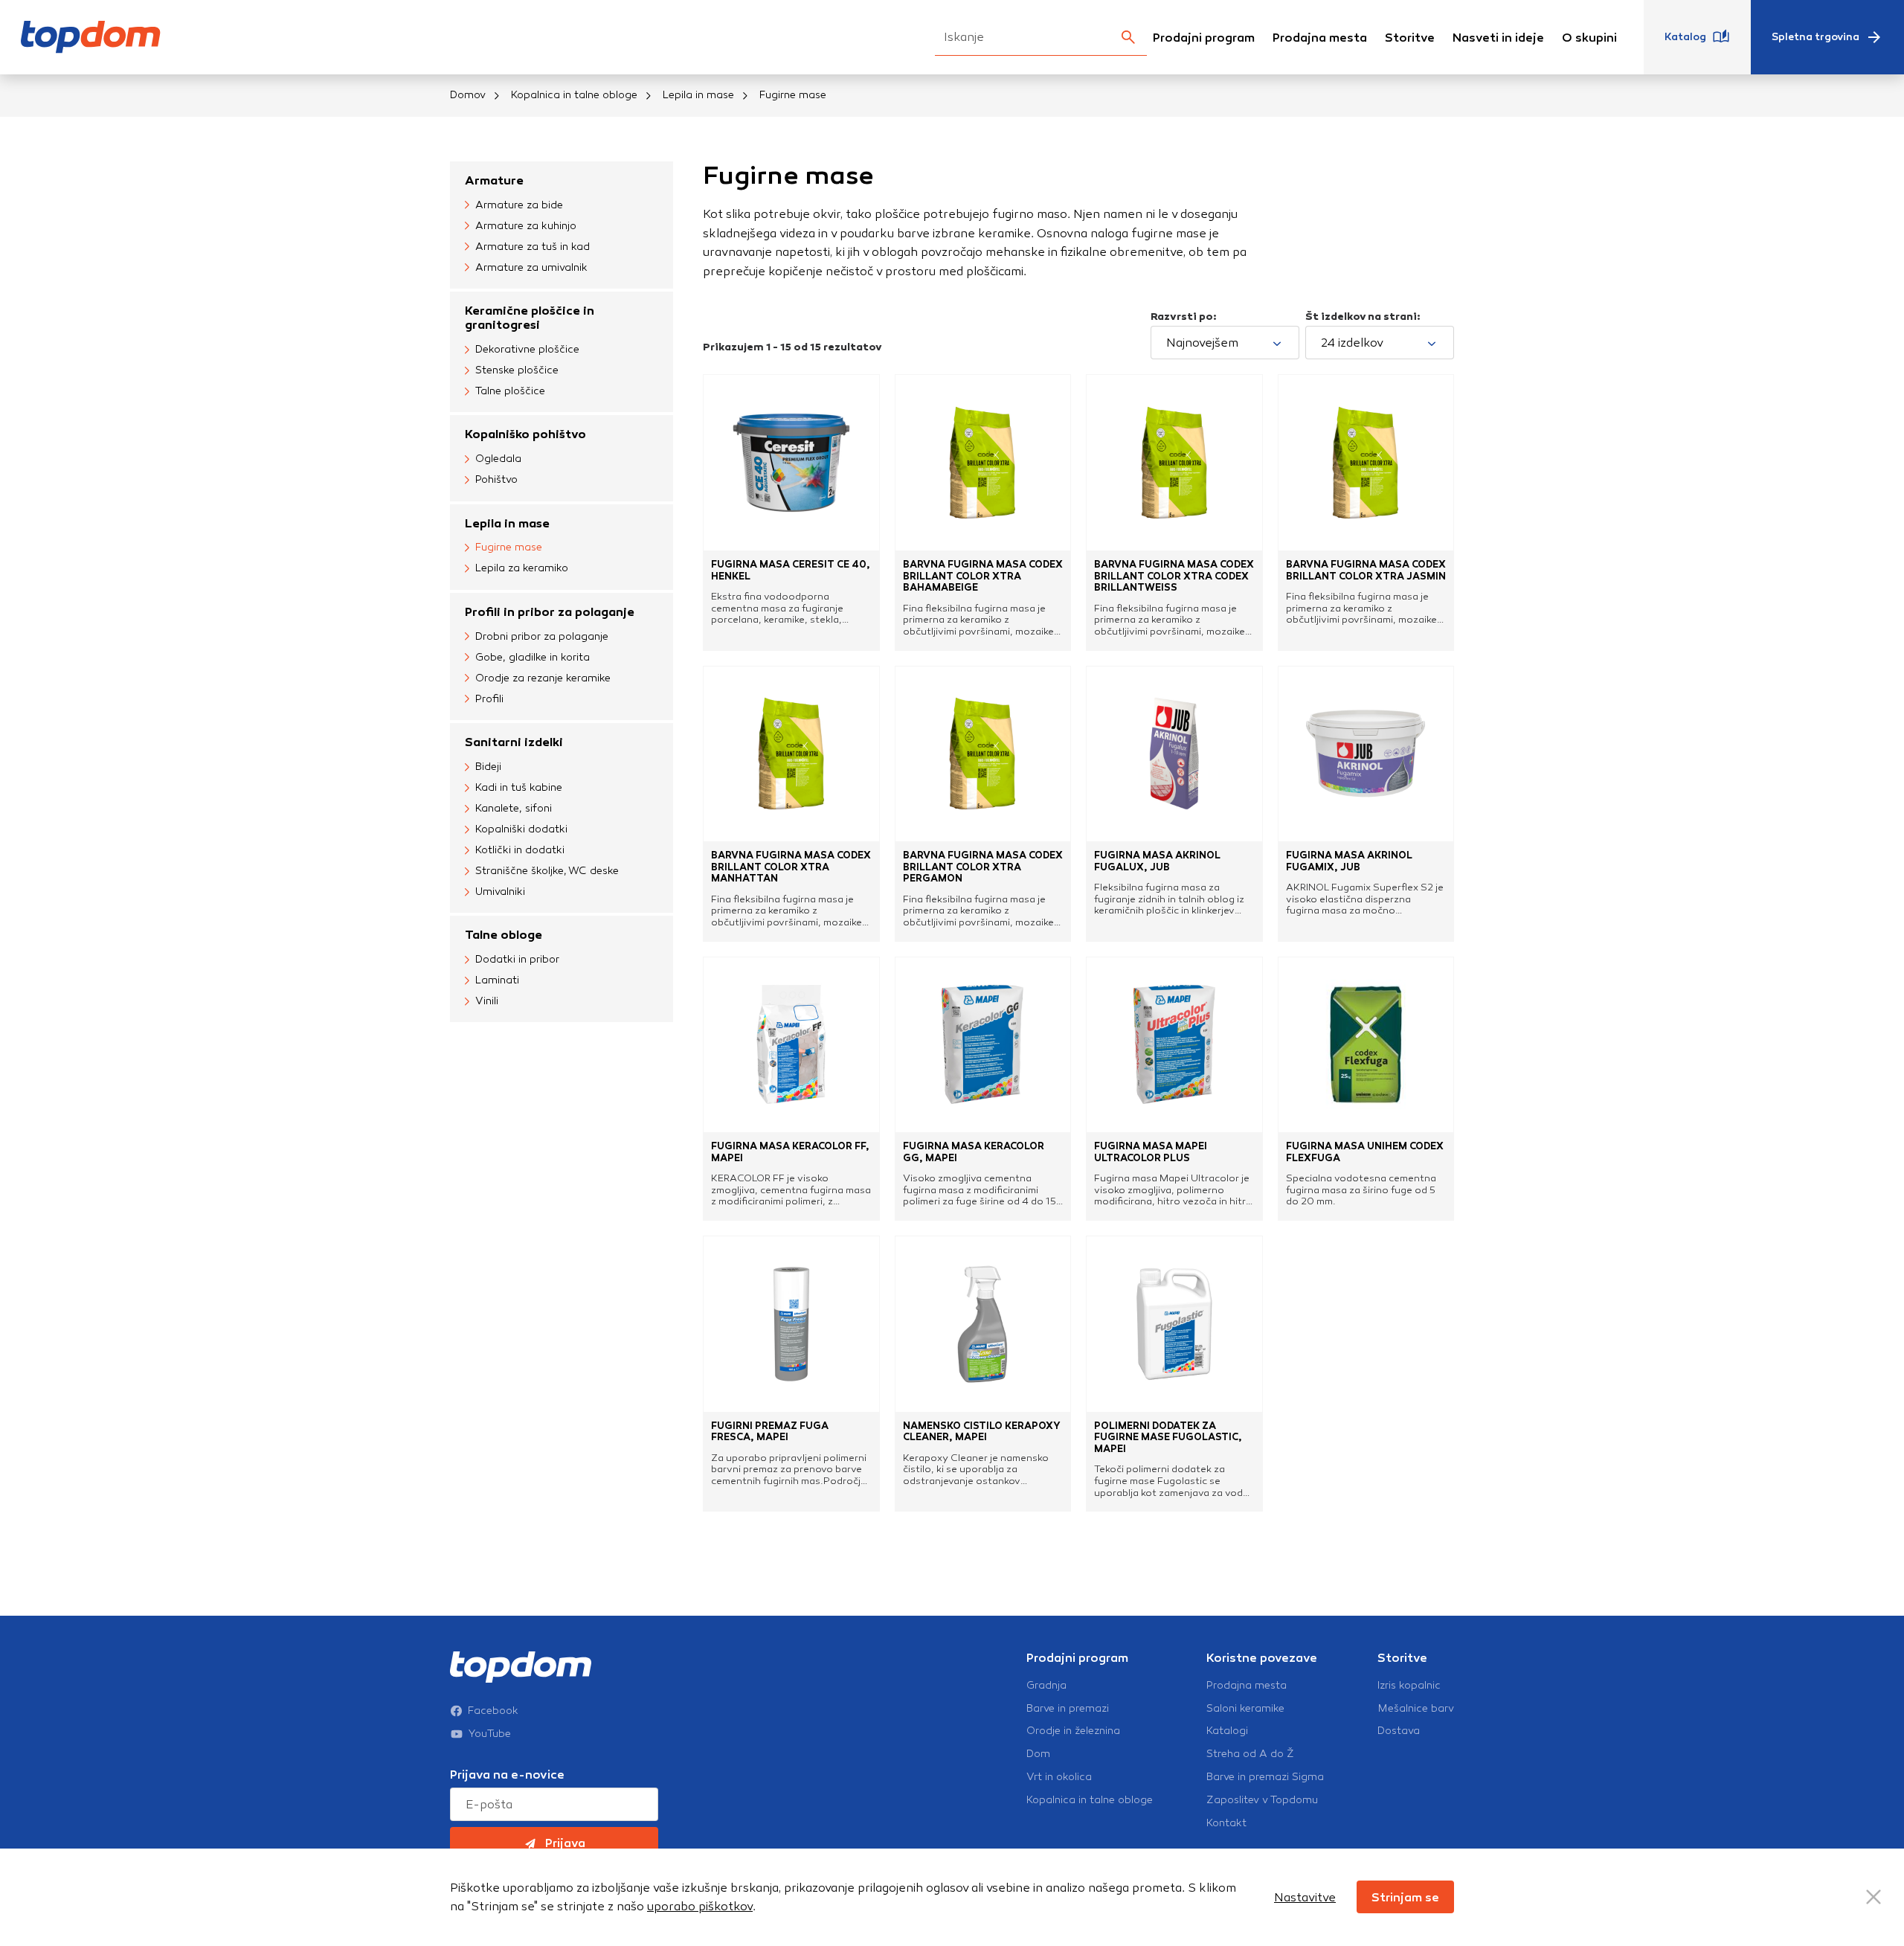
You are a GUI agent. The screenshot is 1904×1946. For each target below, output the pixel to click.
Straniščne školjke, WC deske (547, 871)
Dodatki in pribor (517, 959)
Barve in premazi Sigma (1265, 1777)
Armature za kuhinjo (526, 226)
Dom (1038, 1754)
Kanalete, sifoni (514, 808)
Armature (494, 180)
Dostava (1399, 1731)
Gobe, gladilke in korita (533, 657)
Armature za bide (519, 205)
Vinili (487, 1001)
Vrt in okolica (1059, 1777)
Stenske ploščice (517, 370)
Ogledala (498, 459)
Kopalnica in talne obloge (574, 95)
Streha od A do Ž (1250, 1754)
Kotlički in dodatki (520, 850)
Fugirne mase (509, 547)
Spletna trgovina (1815, 37)
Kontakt (1226, 1823)
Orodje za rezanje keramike (543, 678)
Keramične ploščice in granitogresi (530, 318)
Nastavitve (1305, 1897)
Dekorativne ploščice (527, 349)
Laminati (497, 980)
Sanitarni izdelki (514, 742)
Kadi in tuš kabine (519, 787)
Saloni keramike (1245, 1709)
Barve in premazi (1068, 1709)
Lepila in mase (698, 95)
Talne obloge (504, 935)
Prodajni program (1204, 38)
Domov (468, 95)
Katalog (1685, 37)
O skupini (1589, 38)
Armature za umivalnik (531, 267)
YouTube (490, 1734)
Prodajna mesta (1320, 38)
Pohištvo (496, 479)
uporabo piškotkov (700, 1906)
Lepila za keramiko (522, 568)
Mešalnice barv (1416, 1709)
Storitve (1410, 38)
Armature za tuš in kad (533, 247)
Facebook (493, 1711)
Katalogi (1227, 1731)
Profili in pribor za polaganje (550, 612)
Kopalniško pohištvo (525, 434)
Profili (489, 699)
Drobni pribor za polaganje (542, 636)
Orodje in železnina (1073, 1731)
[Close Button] (1874, 1897)
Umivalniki (500, 892)
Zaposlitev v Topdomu (1262, 1800)
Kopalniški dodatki (521, 829)
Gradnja (1046, 1686)
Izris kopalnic (1409, 1686)
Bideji (488, 767)
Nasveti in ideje (1498, 38)
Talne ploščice (510, 391)
